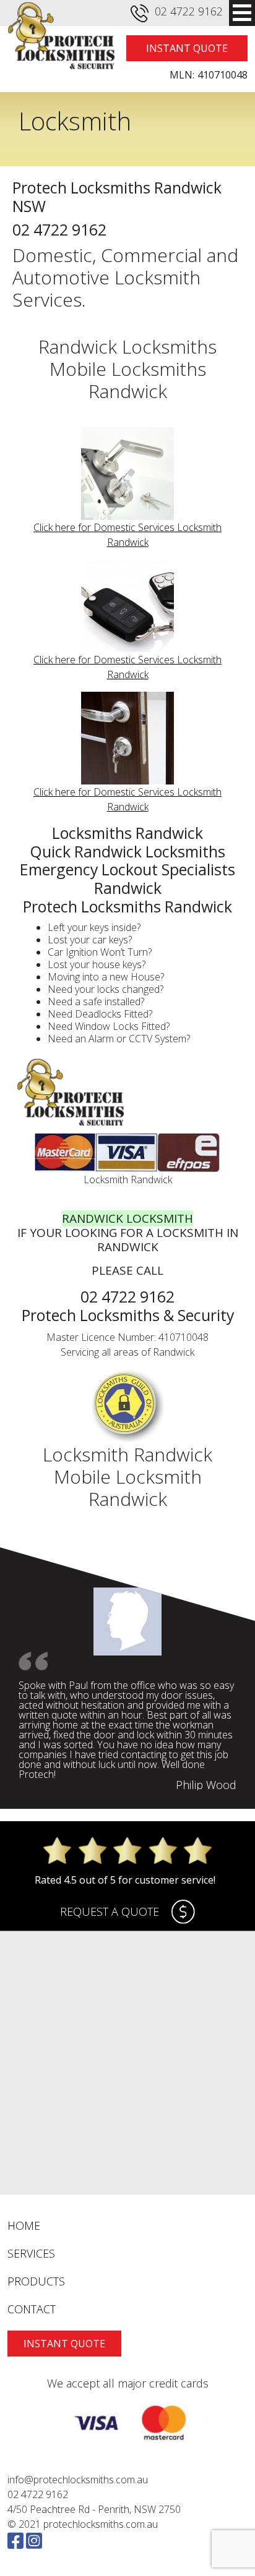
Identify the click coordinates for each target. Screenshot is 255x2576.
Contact (32, 2309)
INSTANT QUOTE (187, 48)
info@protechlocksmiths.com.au (78, 2480)
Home (24, 2225)
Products (36, 2281)
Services (31, 2253)
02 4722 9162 (189, 11)
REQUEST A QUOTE (110, 1911)
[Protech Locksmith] (59, 36)
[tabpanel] (127, 1689)
